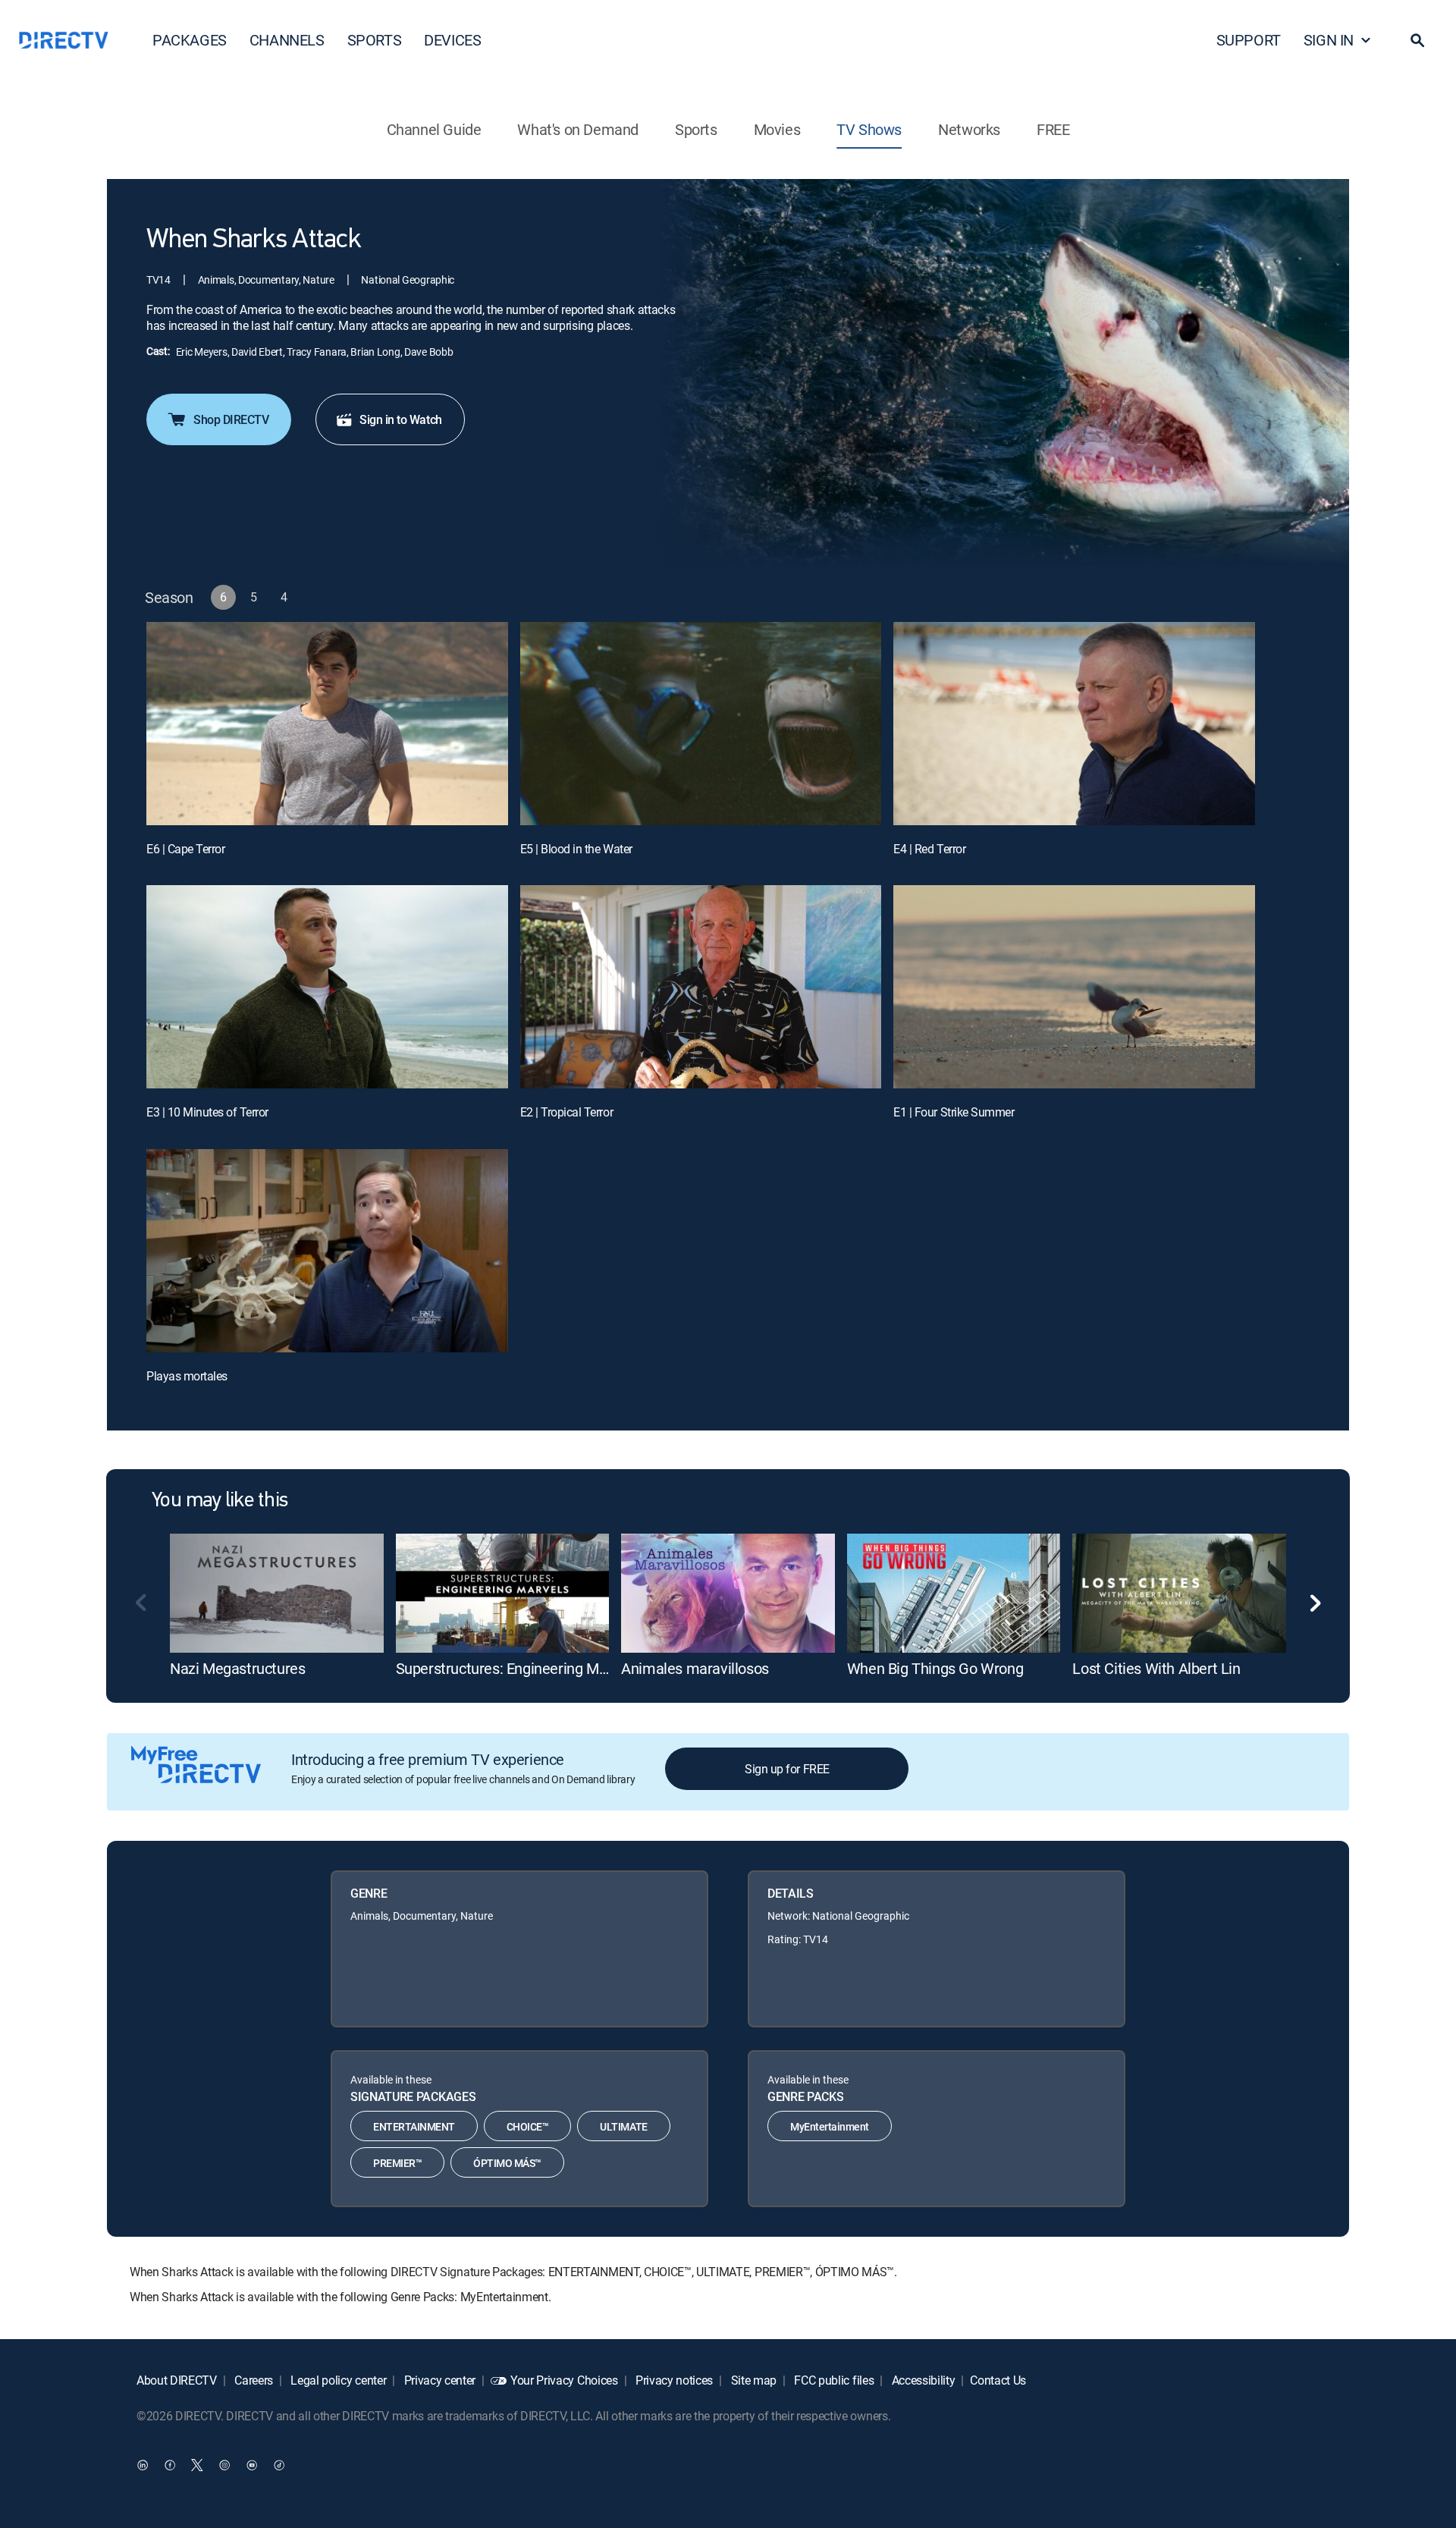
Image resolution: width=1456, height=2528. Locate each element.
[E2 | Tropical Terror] (701, 987)
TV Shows (869, 129)
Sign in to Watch (400, 419)
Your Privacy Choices (564, 2380)
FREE (1053, 129)
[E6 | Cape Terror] (327, 724)
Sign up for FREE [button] (787, 1769)
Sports (696, 129)
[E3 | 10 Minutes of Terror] (327, 987)
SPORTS (375, 40)
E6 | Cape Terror (185, 849)
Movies (777, 129)
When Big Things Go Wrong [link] (935, 1668)
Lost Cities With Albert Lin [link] (1156, 1668)
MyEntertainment (830, 2126)
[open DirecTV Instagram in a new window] (224, 2464)
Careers (253, 2380)
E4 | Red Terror (929, 849)
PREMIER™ (397, 2163)
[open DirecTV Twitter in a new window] (197, 2464)
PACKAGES (190, 40)
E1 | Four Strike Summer (954, 1112)
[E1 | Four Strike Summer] (1074, 987)
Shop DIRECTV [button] (231, 419)
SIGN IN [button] (1329, 40)
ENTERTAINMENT (414, 2126)
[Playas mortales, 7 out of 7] (327, 1251)
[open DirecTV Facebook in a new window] (170, 2464)
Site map (752, 2380)
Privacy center (438, 2380)
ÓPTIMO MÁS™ (507, 2163)
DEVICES (452, 40)
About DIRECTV (177, 2380)
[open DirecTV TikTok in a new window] (279, 2464)
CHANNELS (287, 40)
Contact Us (998, 2380)
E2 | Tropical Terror (566, 1112)
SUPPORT (1249, 40)
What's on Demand (578, 129)
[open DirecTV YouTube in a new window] (252, 2464)
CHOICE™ (528, 2126)
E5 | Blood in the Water (576, 849)
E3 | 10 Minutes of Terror (207, 1112)
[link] (277, 1594)
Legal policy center (337, 2380)
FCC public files (833, 2380)
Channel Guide (434, 129)
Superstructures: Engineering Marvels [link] (517, 1668)
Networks (969, 129)
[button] (1417, 40)
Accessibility (922, 2380)
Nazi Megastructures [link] (237, 1668)
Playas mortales (187, 1376)
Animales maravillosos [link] (695, 1668)
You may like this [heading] (220, 1501)
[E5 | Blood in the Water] (701, 724)
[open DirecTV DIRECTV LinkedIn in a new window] (143, 2464)
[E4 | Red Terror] (1074, 724)
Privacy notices (673, 2380)
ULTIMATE (623, 2126)
